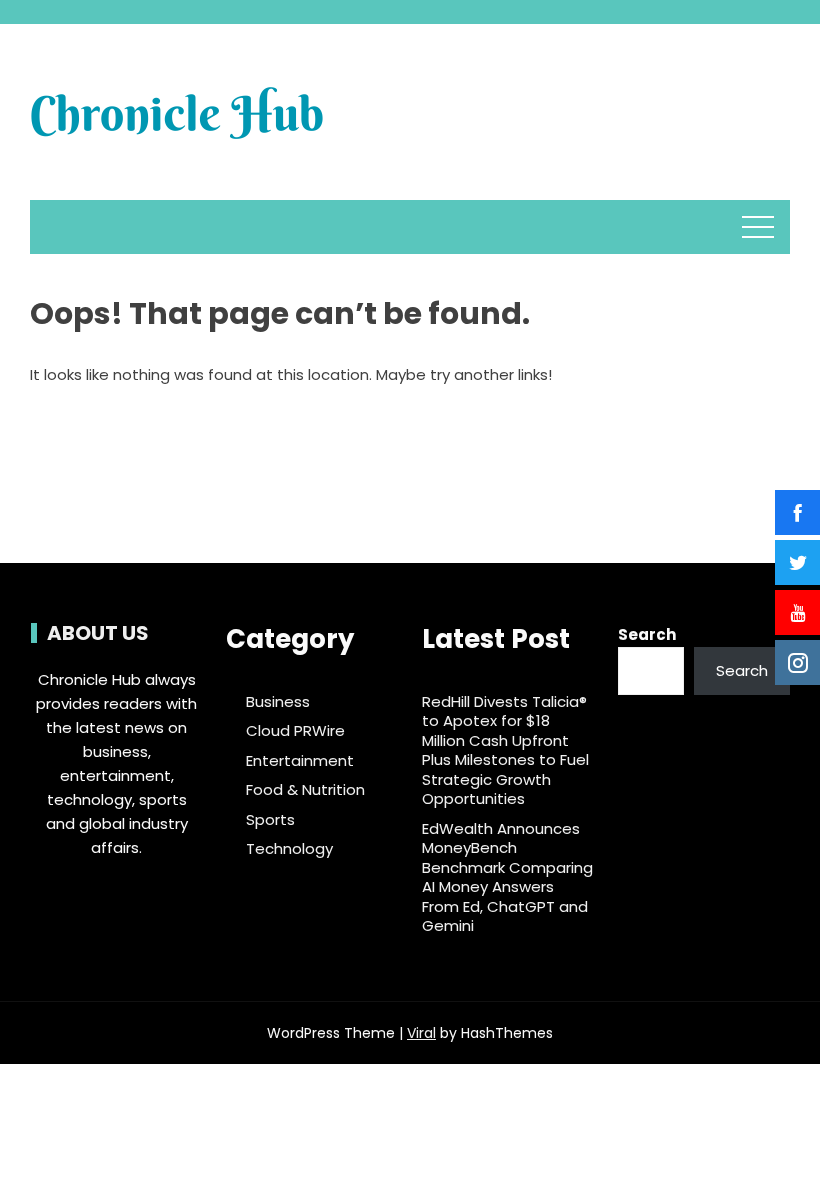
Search (647, 634)
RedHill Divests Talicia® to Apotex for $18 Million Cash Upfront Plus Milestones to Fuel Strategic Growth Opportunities (505, 750)
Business (278, 702)
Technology (289, 849)
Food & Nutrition (305, 790)
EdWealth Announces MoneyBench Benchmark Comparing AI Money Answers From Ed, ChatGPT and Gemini (507, 877)
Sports (270, 820)
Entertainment (300, 761)
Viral (421, 1033)
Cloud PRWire (295, 731)
